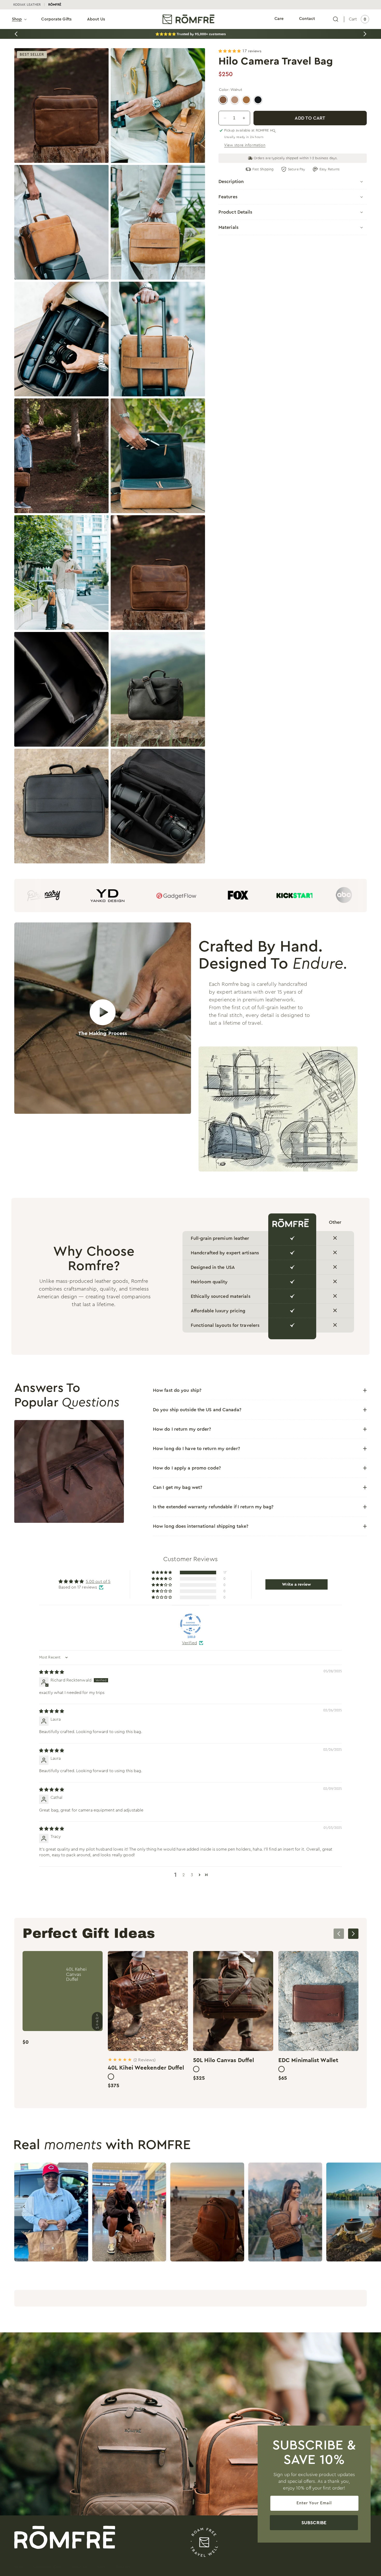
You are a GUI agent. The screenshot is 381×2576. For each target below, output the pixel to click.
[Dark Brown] (281, 2069)
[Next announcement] (365, 34)
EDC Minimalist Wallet (308, 2060)
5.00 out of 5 (98, 1582)
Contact (123, 2567)
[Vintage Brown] (111, 2077)
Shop (19, 2567)
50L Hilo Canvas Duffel (224, 2060)
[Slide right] (353, 1934)
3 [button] (192, 1875)
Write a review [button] (297, 1584)
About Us (79, 2567)
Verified (189, 1643)
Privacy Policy (278, 2567)
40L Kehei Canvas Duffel (76, 1974)
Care (102, 2567)
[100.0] (190, 1624)
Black (258, 100)
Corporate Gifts (47, 2567)
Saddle (246, 100)
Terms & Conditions (312, 2567)
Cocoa (235, 100)
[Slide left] (339, 1934)
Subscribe (314, 2523)
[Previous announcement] (16, 34)
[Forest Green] (196, 2069)
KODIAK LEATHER (27, 5)
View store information (245, 145)
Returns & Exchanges (352, 2567)
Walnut (223, 100)
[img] (52, 1672)
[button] (19, 19)
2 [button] (184, 1875)
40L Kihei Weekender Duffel (146, 2068)
